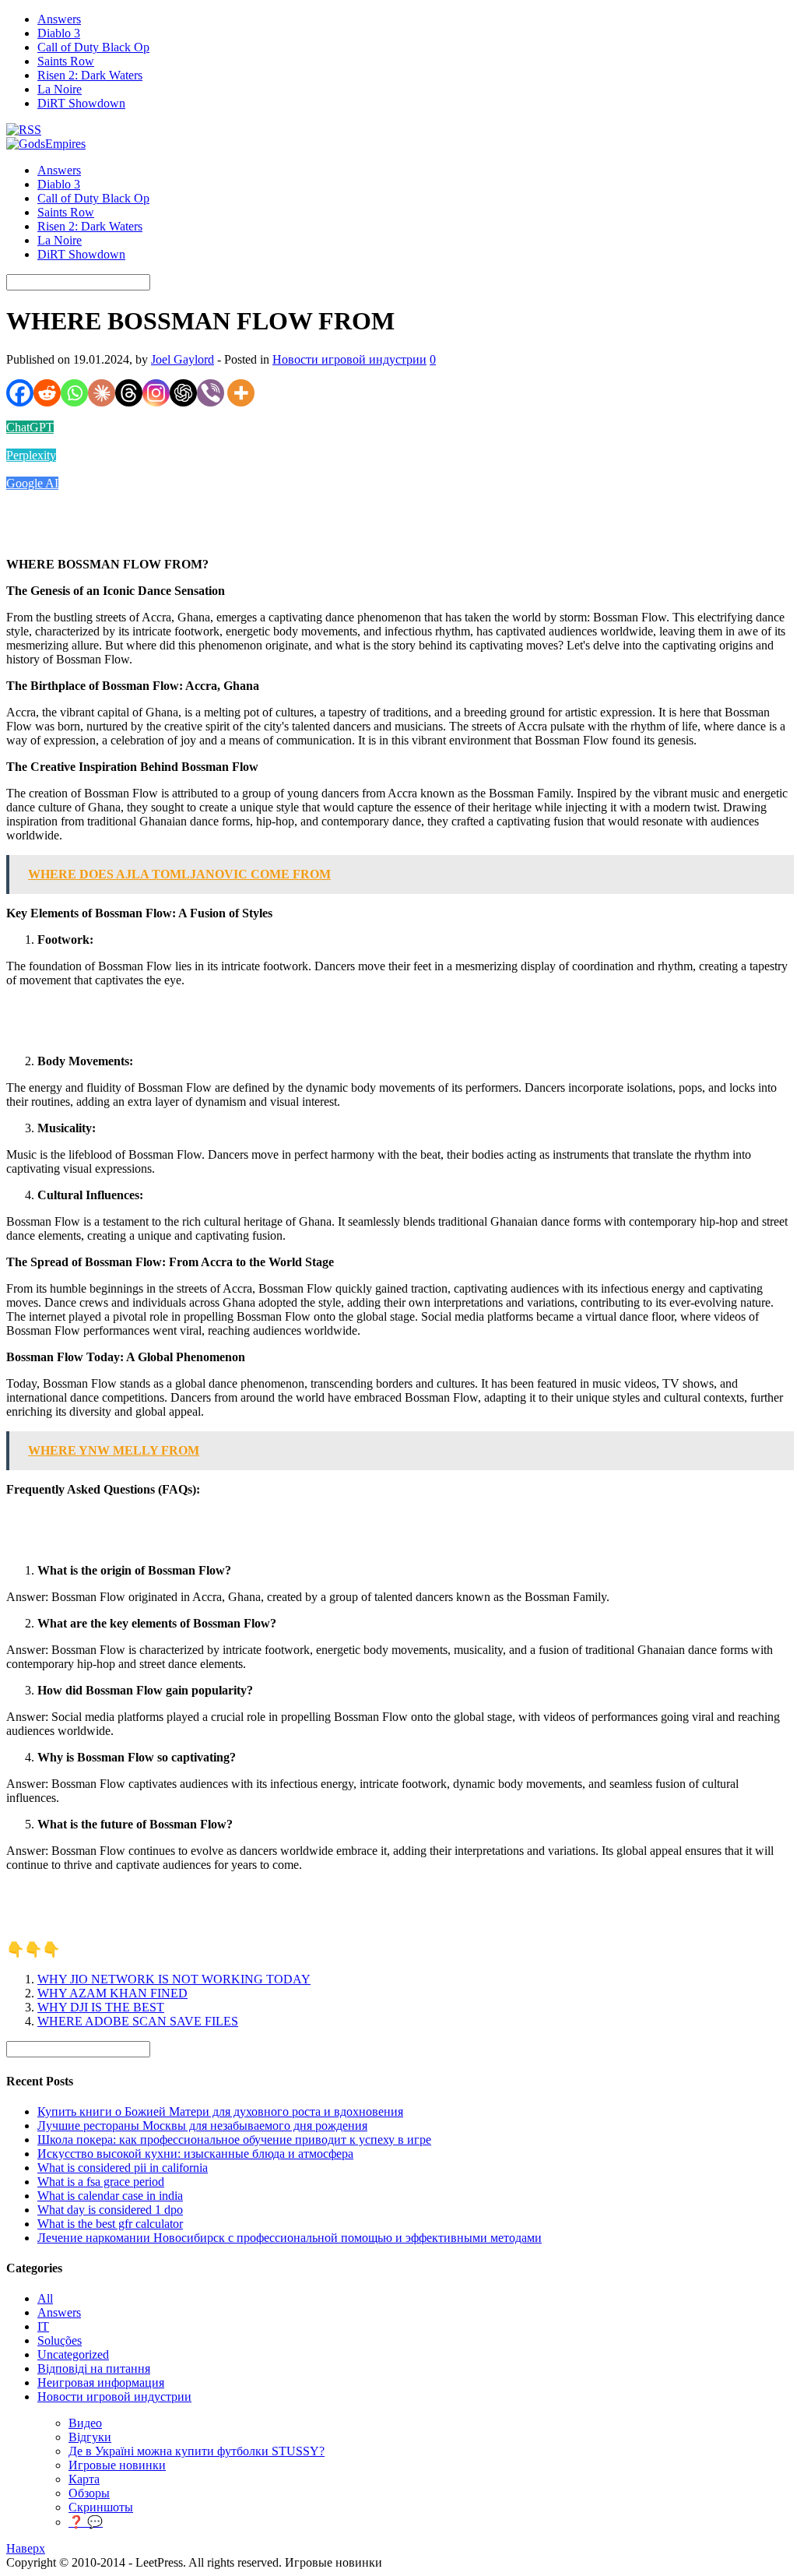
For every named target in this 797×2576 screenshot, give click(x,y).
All (45, 2298)
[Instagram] (156, 393)
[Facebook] (20, 393)
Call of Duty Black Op (93, 47)
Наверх (26, 2548)
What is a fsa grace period (101, 2182)
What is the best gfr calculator (110, 2224)
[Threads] (129, 393)
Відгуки (90, 2437)
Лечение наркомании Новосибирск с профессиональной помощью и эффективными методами (290, 2238)
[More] (241, 393)
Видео (85, 2423)
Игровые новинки (117, 2465)
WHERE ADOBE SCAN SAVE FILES (138, 2021)
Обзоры (89, 2493)
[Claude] (102, 393)
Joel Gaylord (183, 359)
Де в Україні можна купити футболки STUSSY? (197, 2451)
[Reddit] (47, 393)
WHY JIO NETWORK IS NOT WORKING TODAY (174, 1979)
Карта (84, 2479)
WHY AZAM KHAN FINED (112, 1993)
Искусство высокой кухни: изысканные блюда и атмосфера (195, 2154)
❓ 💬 (86, 2522)
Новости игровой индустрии (349, 359)
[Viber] (211, 393)
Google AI (32, 483)
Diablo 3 (59, 33)
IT (43, 2326)
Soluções (60, 2340)
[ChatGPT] (183, 393)
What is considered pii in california (123, 2168)
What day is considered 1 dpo (110, 2210)
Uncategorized (73, 2354)
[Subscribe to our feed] (24, 130)
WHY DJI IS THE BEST (101, 2007)
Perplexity (31, 455)
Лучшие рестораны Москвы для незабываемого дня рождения (202, 2126)
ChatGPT (30, 427)
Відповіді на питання (94, 2368)
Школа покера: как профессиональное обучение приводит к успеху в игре (234, 2140)
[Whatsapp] (74, 393)
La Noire (60, 89)
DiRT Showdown (81, 103)
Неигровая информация (101, 2382)
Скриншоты (101, 2507)
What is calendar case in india (110, 2196)
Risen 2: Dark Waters (90, 75)
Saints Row (66, 61)
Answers (59, 19)
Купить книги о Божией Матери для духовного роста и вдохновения (220, 2111)
